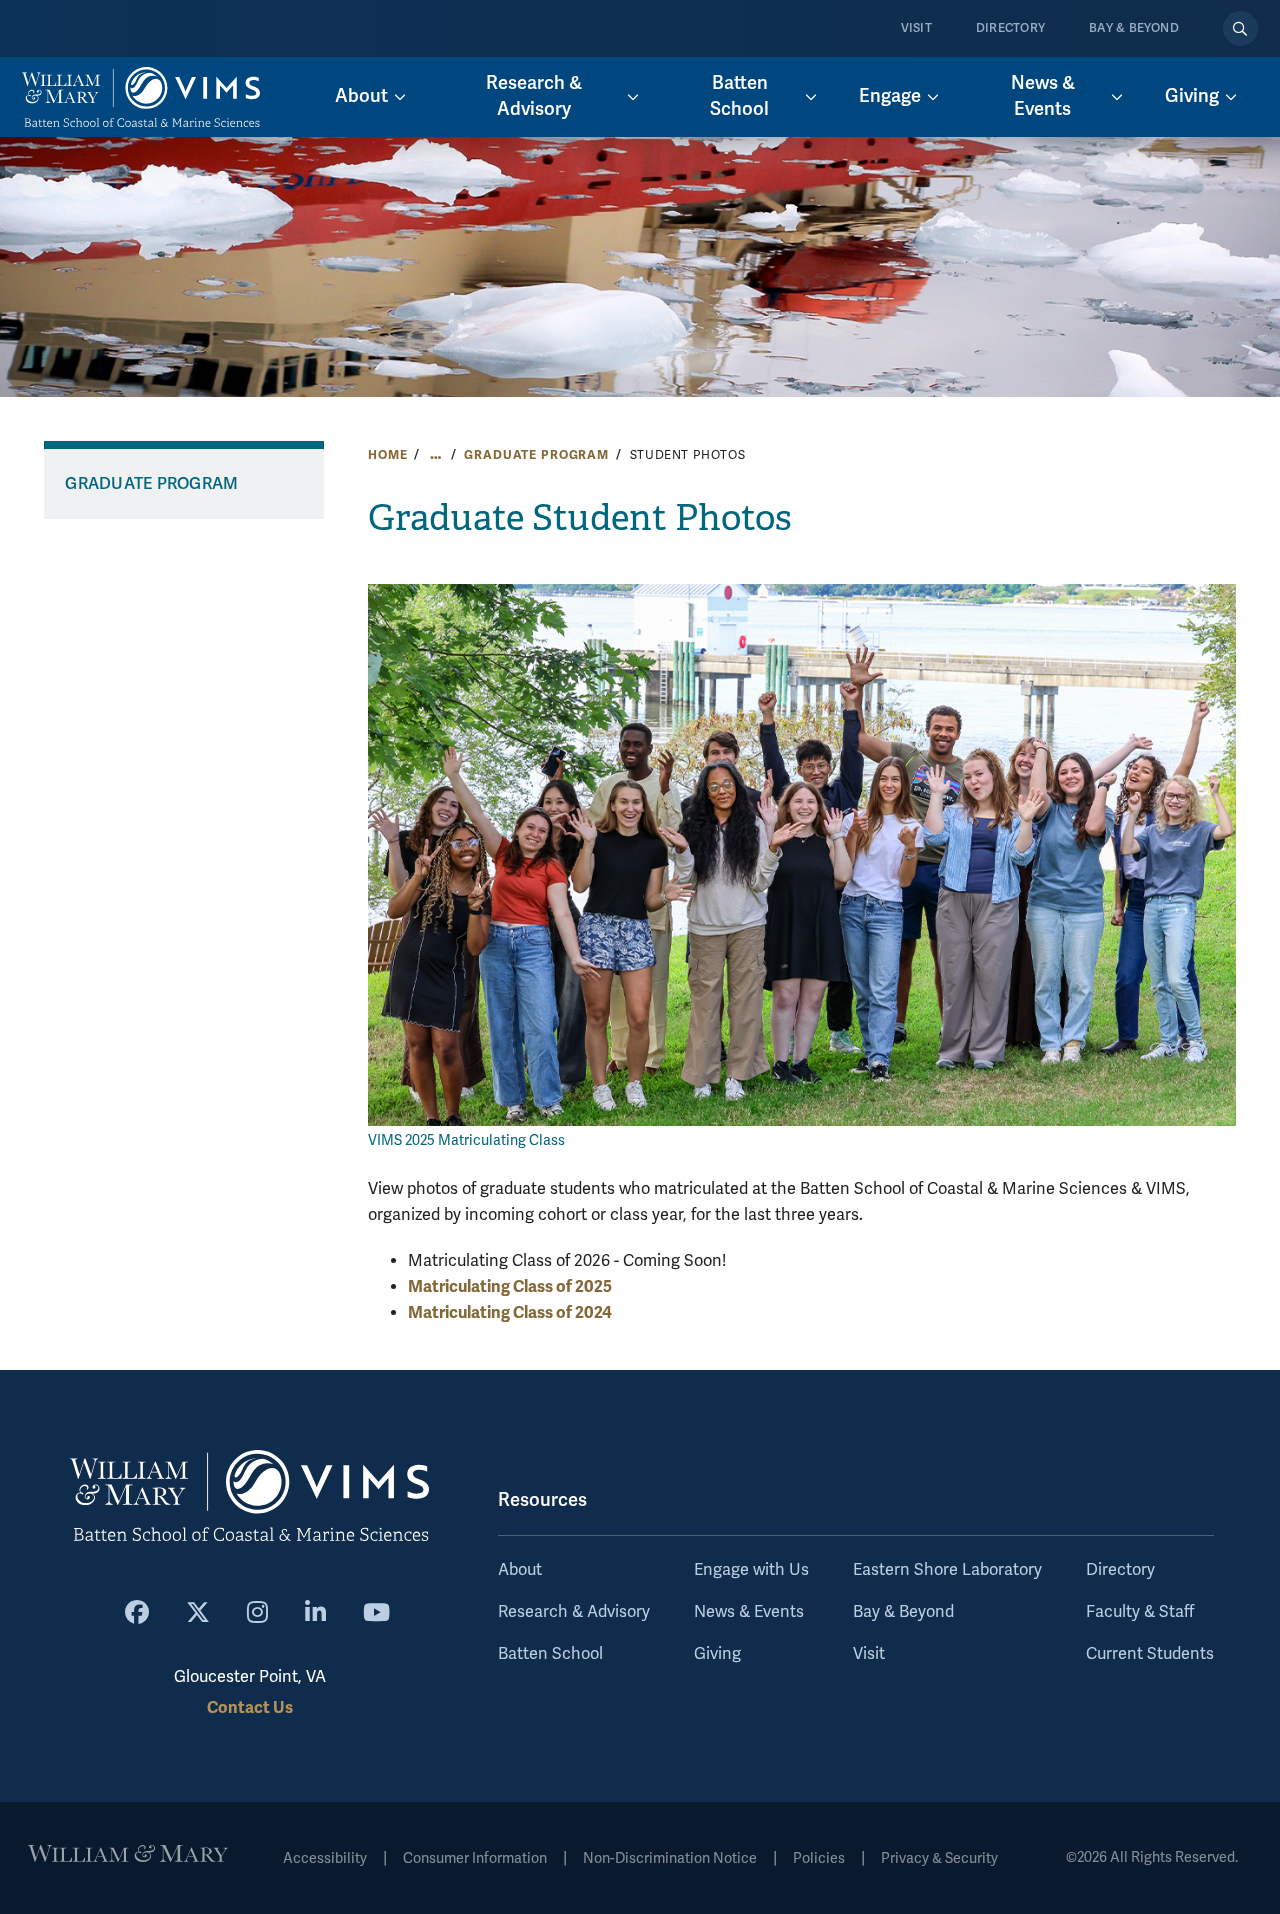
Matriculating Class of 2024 (510, 1312)
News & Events (749, 1612)
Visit (916, 28)
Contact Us (250, 1707)
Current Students (1150, 1654)
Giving (717, 1654)
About (520, 1570)
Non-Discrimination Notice (670, 1858)
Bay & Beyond (1134, 28)
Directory (1010, 28)
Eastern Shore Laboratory (947, 1570)
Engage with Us (751, 1570)
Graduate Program (536, 455)
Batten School (550, 1654)
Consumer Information (475, 1858)
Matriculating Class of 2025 (510, 1286)
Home (387, 455)
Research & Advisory (574, 1612)
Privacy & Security (939, 1858)
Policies (819, 1858)
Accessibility (325, 1858)
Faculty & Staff (1140, 1612)
